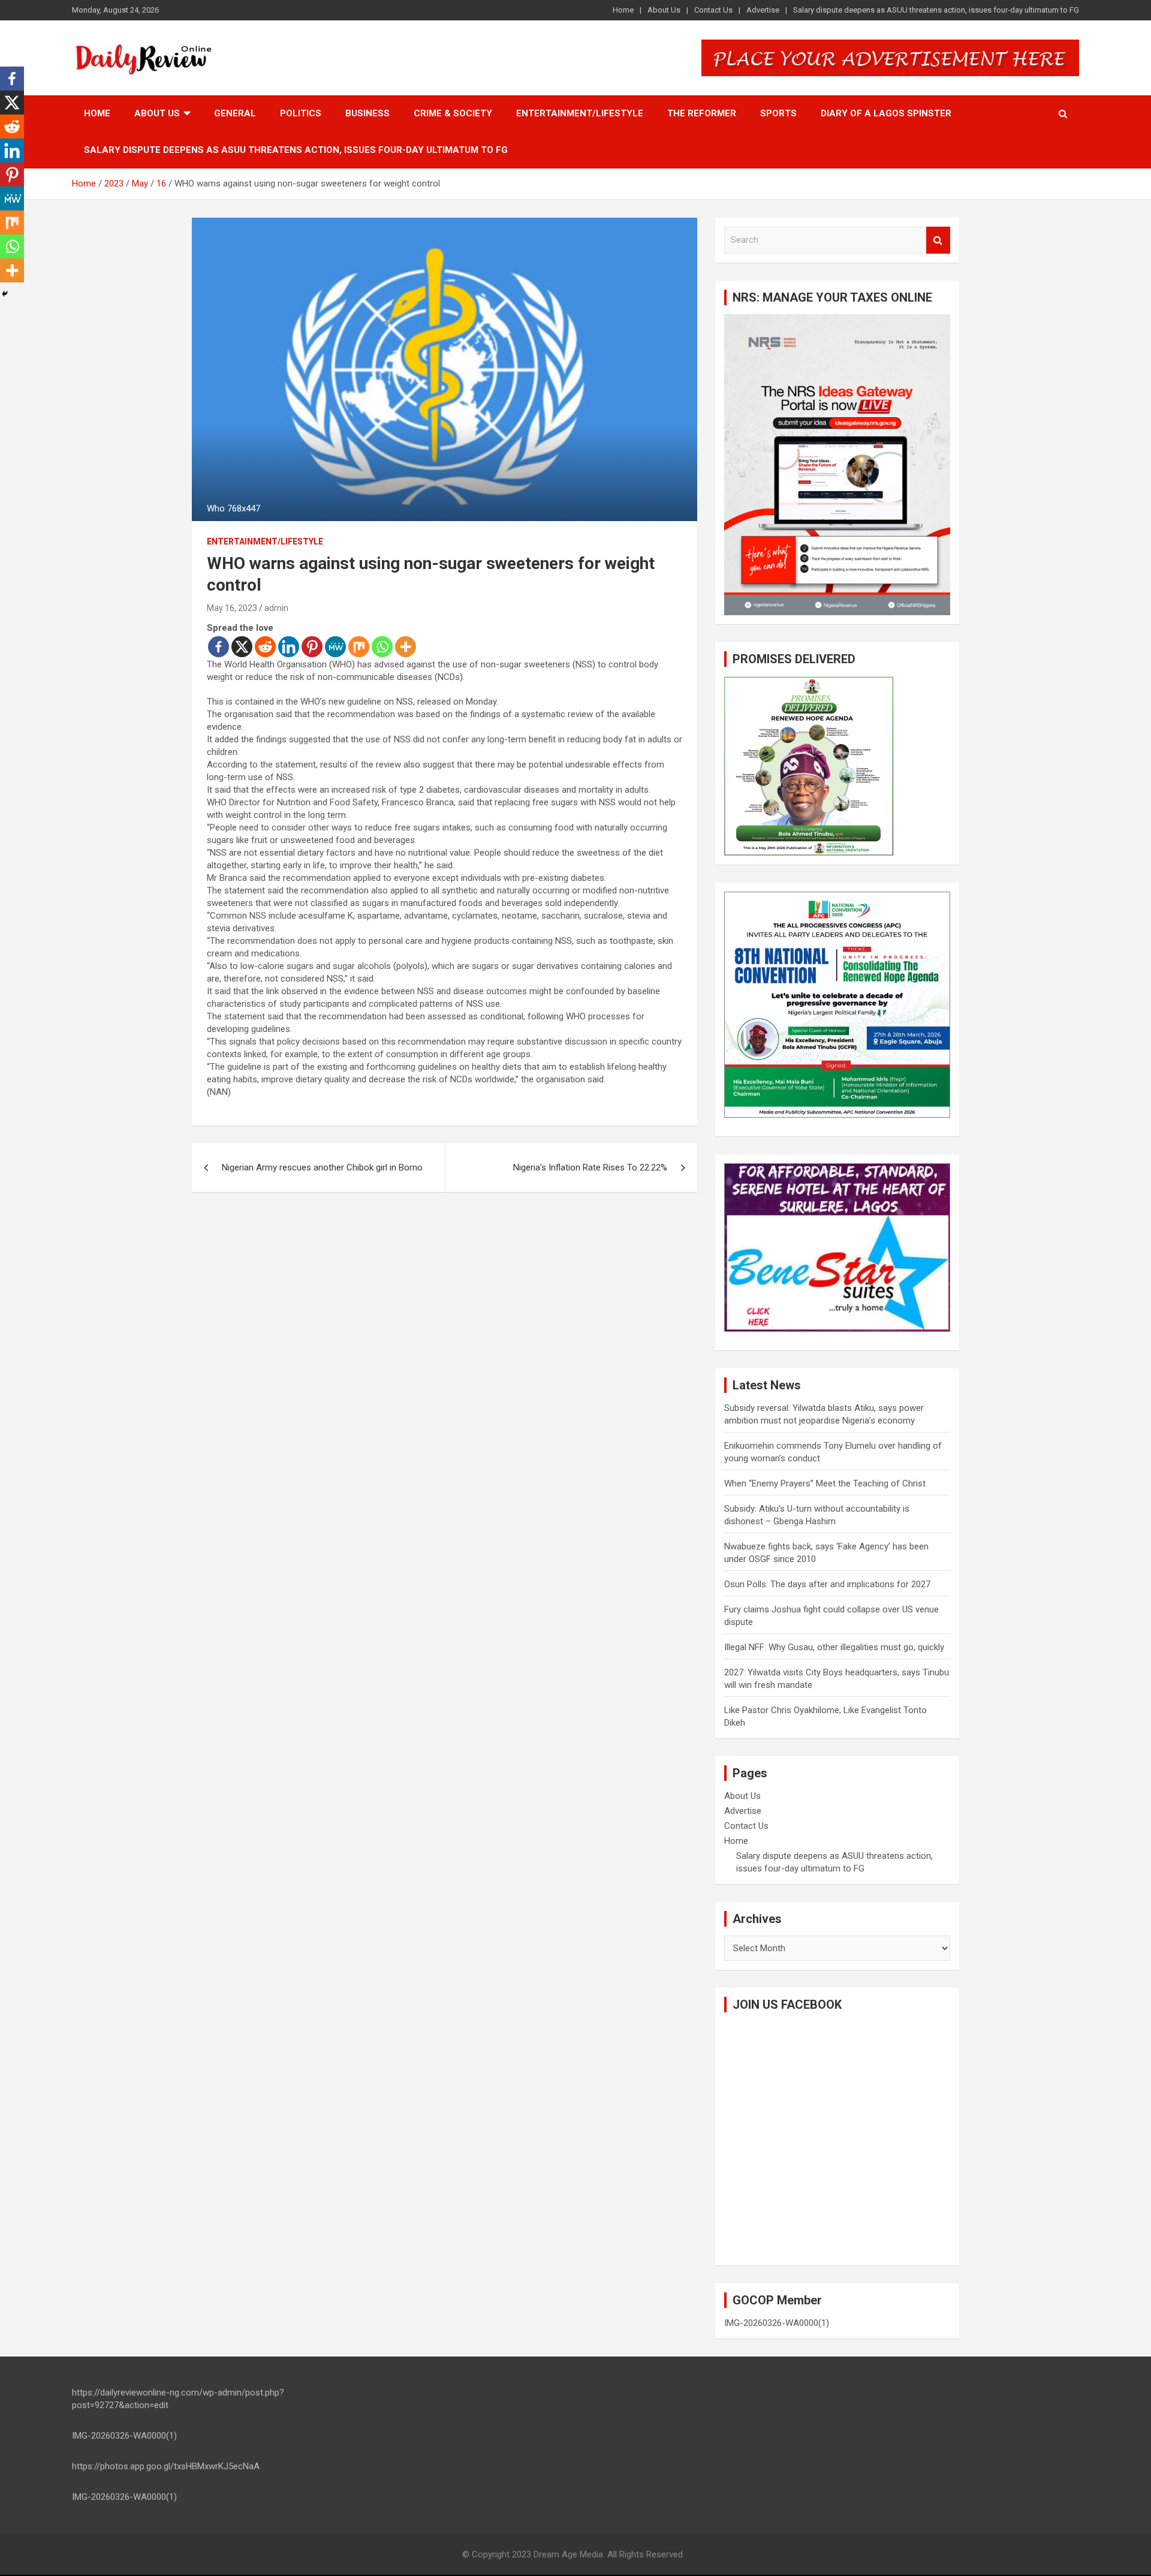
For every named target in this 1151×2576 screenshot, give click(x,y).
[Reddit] (265, 647)
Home (623, 10)
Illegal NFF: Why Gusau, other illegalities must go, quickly (834, 1647)
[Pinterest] (312, 647)
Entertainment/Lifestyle (580, 113)
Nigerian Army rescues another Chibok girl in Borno (322, 1167)
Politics (301, 113)
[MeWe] (335, 647)
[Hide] (5, 294)
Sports (778, 113)
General (235, 113)
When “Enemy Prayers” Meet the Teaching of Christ (825, 1483)
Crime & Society (453, 113)
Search (938, 240)
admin (276, 608)
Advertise (763, 10)
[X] (242, 647)
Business (367, 113)
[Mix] (359, 647)
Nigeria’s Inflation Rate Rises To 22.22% (590, 1167)
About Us (664, 10)
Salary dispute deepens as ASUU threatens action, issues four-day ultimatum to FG (936, 10)
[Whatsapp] (382, 647)
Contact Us (713, 10)
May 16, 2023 (232, 608)
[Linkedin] (289, 647)
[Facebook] (219, 647)
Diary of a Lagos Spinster (886, 113)
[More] (406, 647)
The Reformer (702, 113)
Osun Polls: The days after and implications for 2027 (827, 1584)
